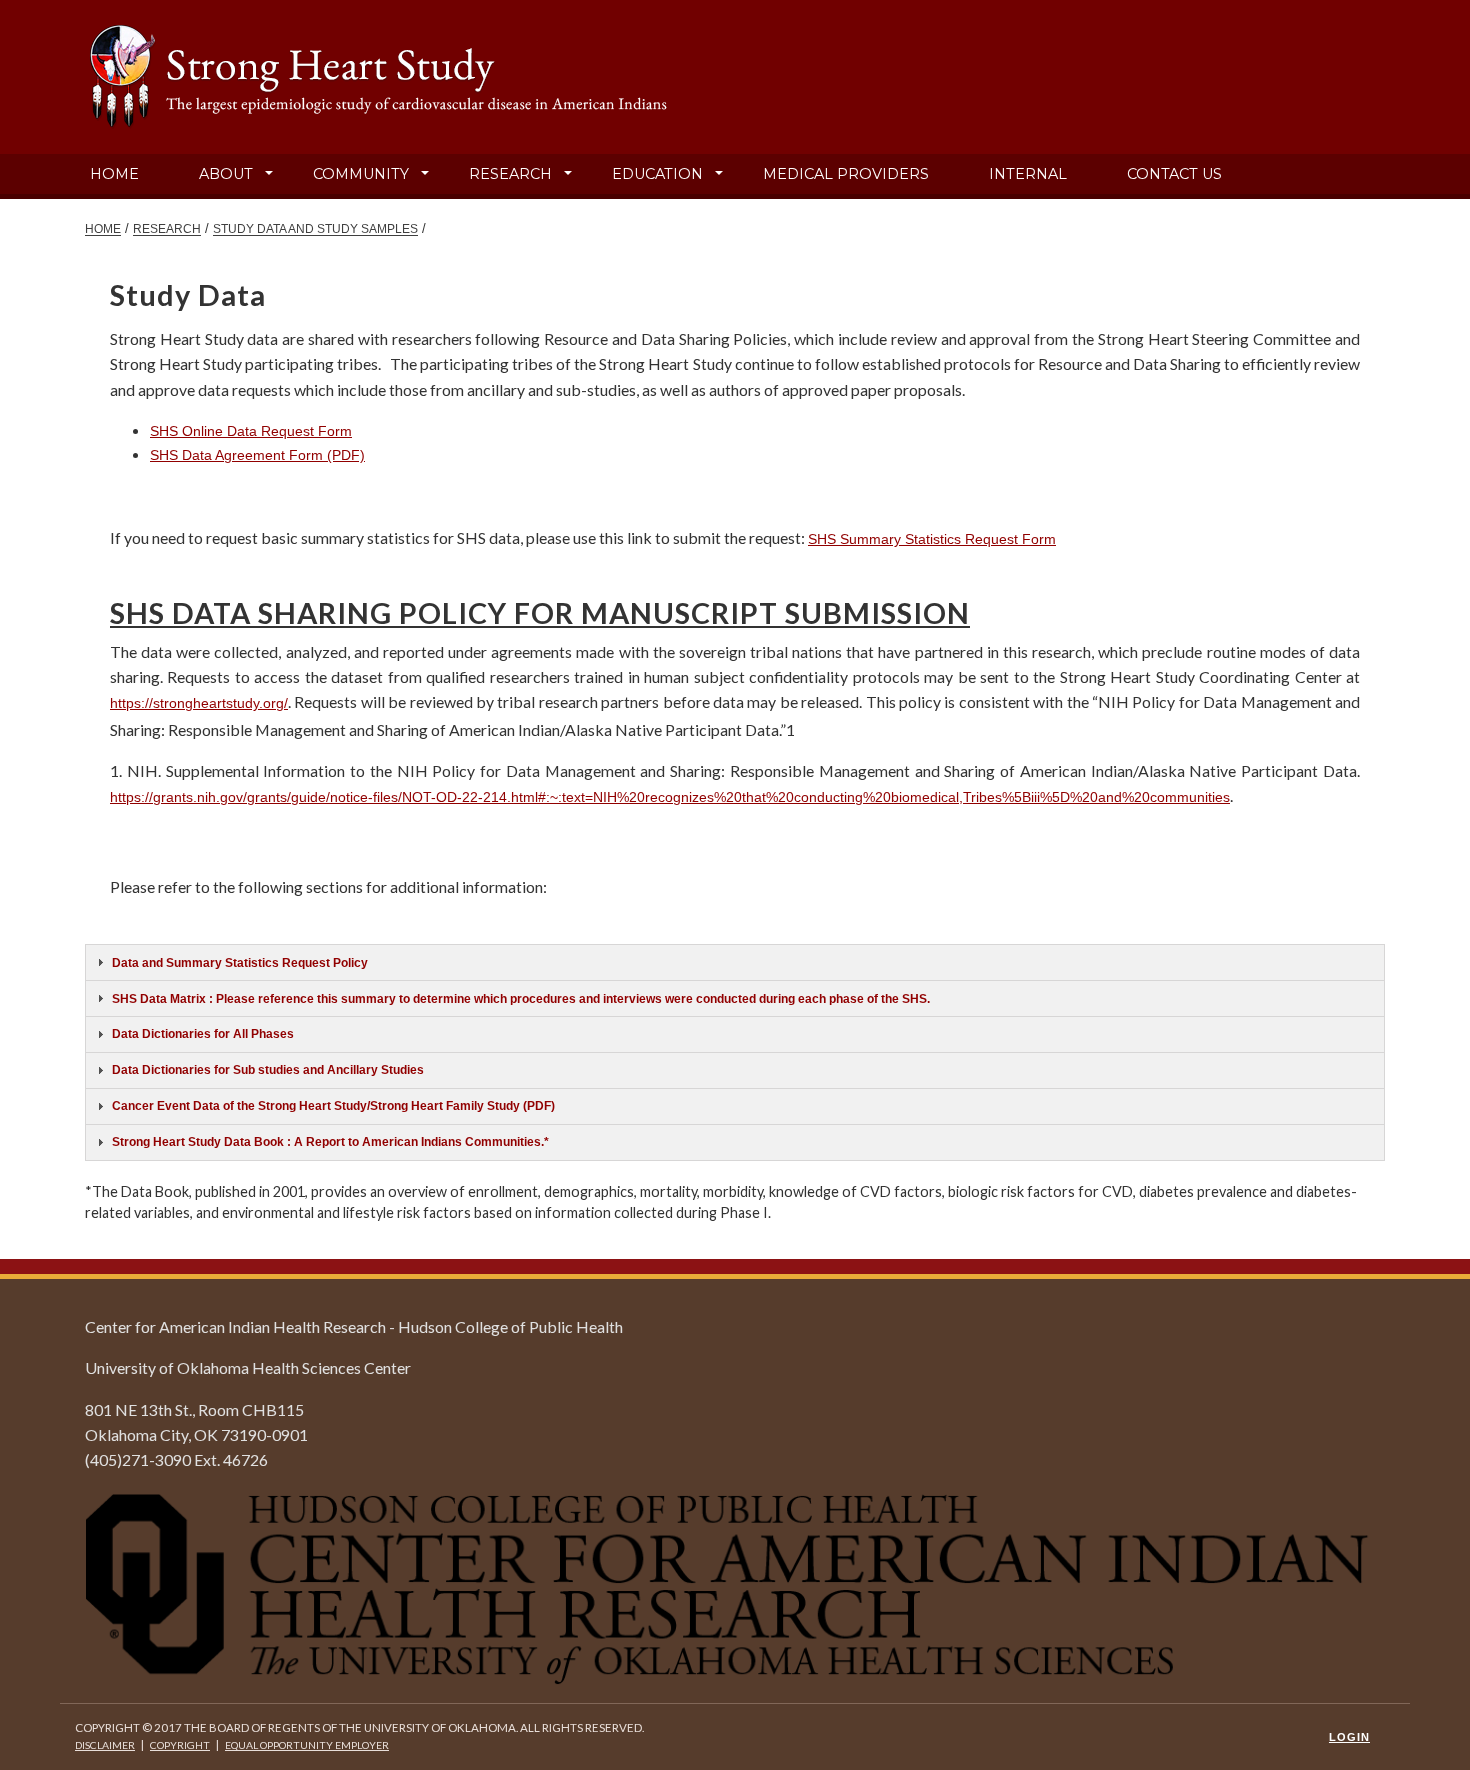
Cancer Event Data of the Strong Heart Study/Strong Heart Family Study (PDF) (333, 1105)
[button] (269, 174)
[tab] (735, 962)
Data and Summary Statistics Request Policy (240, 962)
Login (1349, 1737)
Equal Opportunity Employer (307, 1745)
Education (657, 174)
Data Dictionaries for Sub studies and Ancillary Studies (268, 1069)
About (226, 174)
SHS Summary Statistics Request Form (932, 539)
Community (361, 174)
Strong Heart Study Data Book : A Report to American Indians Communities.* (330, 1141)
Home (114, 174)
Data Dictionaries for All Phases (203, 1033)
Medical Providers (846, 174)
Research (510, 174)
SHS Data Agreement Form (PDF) (257, 455)
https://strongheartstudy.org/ (199, 703)
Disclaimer (105, 1745)
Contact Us (1174, 174)
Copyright (180, 1745)
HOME (103, 228)
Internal (1028, 174)
